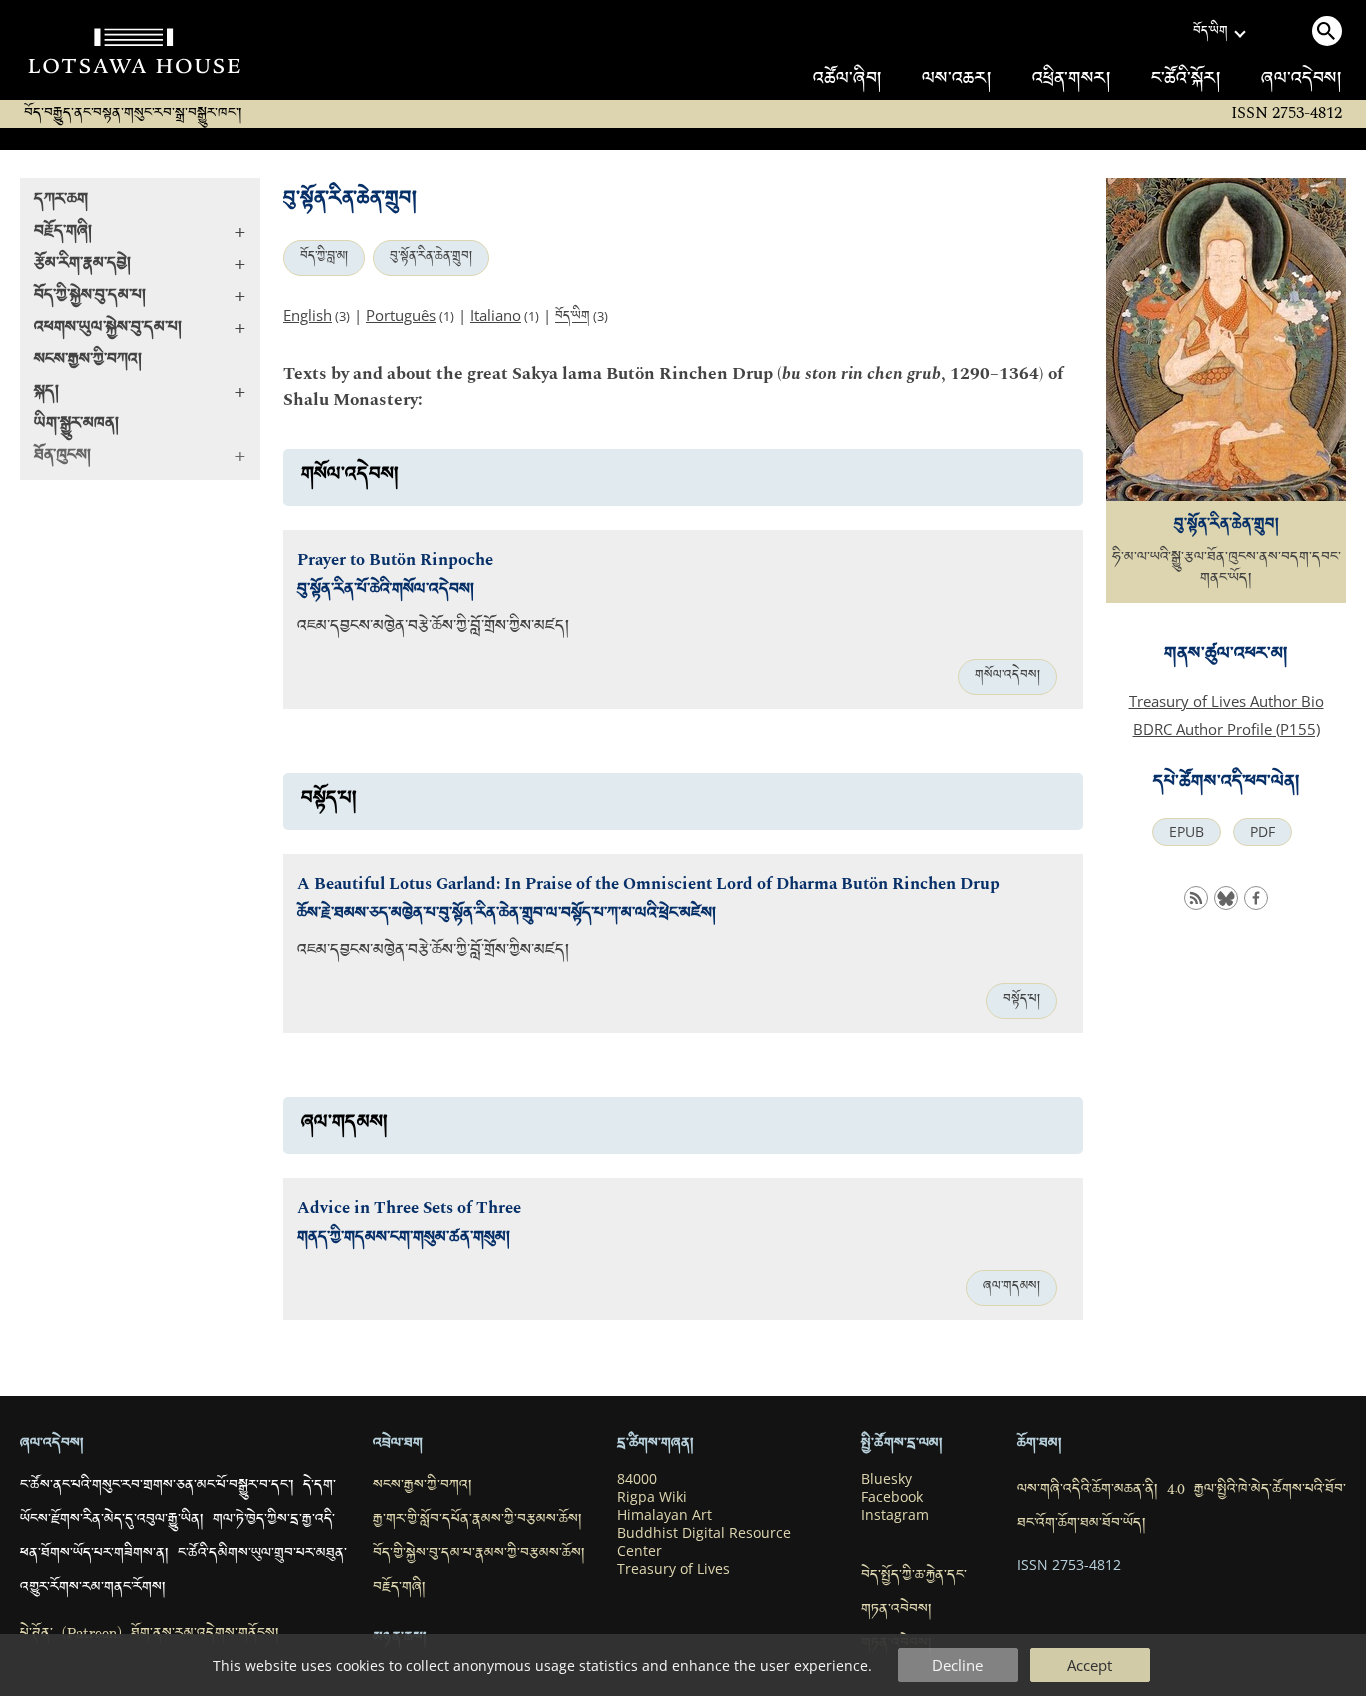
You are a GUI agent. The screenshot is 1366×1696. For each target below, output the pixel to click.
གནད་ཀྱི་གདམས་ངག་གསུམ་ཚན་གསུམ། (403, 1239)
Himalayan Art (664, 1515)
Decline (957, 1665)
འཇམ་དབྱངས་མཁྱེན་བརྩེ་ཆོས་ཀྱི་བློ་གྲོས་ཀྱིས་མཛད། (433, 628)
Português (401, 315)
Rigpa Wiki (652, 1497)
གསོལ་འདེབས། (1007, 677)
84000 (637, 1479)
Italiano (495, 315)
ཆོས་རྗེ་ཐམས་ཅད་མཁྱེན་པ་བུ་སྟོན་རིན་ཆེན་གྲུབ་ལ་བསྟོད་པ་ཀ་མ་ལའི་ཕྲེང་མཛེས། (506, 915)
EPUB (1186, 832)
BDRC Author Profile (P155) (1226, 729)
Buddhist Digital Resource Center (704, 1542)
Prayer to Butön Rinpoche (395, 560)
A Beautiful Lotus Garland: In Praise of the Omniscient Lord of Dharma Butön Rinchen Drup (648, 884)
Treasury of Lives (673, 1569)
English (307, 315)
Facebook (892, 1497)
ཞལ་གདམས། (1011, 1288)
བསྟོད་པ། (1021, 1001)
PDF (1262, 832)
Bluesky (886, 1479)
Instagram (895, 1515)
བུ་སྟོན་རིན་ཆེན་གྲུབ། (431, 258)
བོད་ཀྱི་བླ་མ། (324, 258)
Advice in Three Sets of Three (409, 1208)
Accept (1089, 1665)
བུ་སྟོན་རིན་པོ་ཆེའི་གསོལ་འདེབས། (385, 591)
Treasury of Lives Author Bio (1226, 701)
